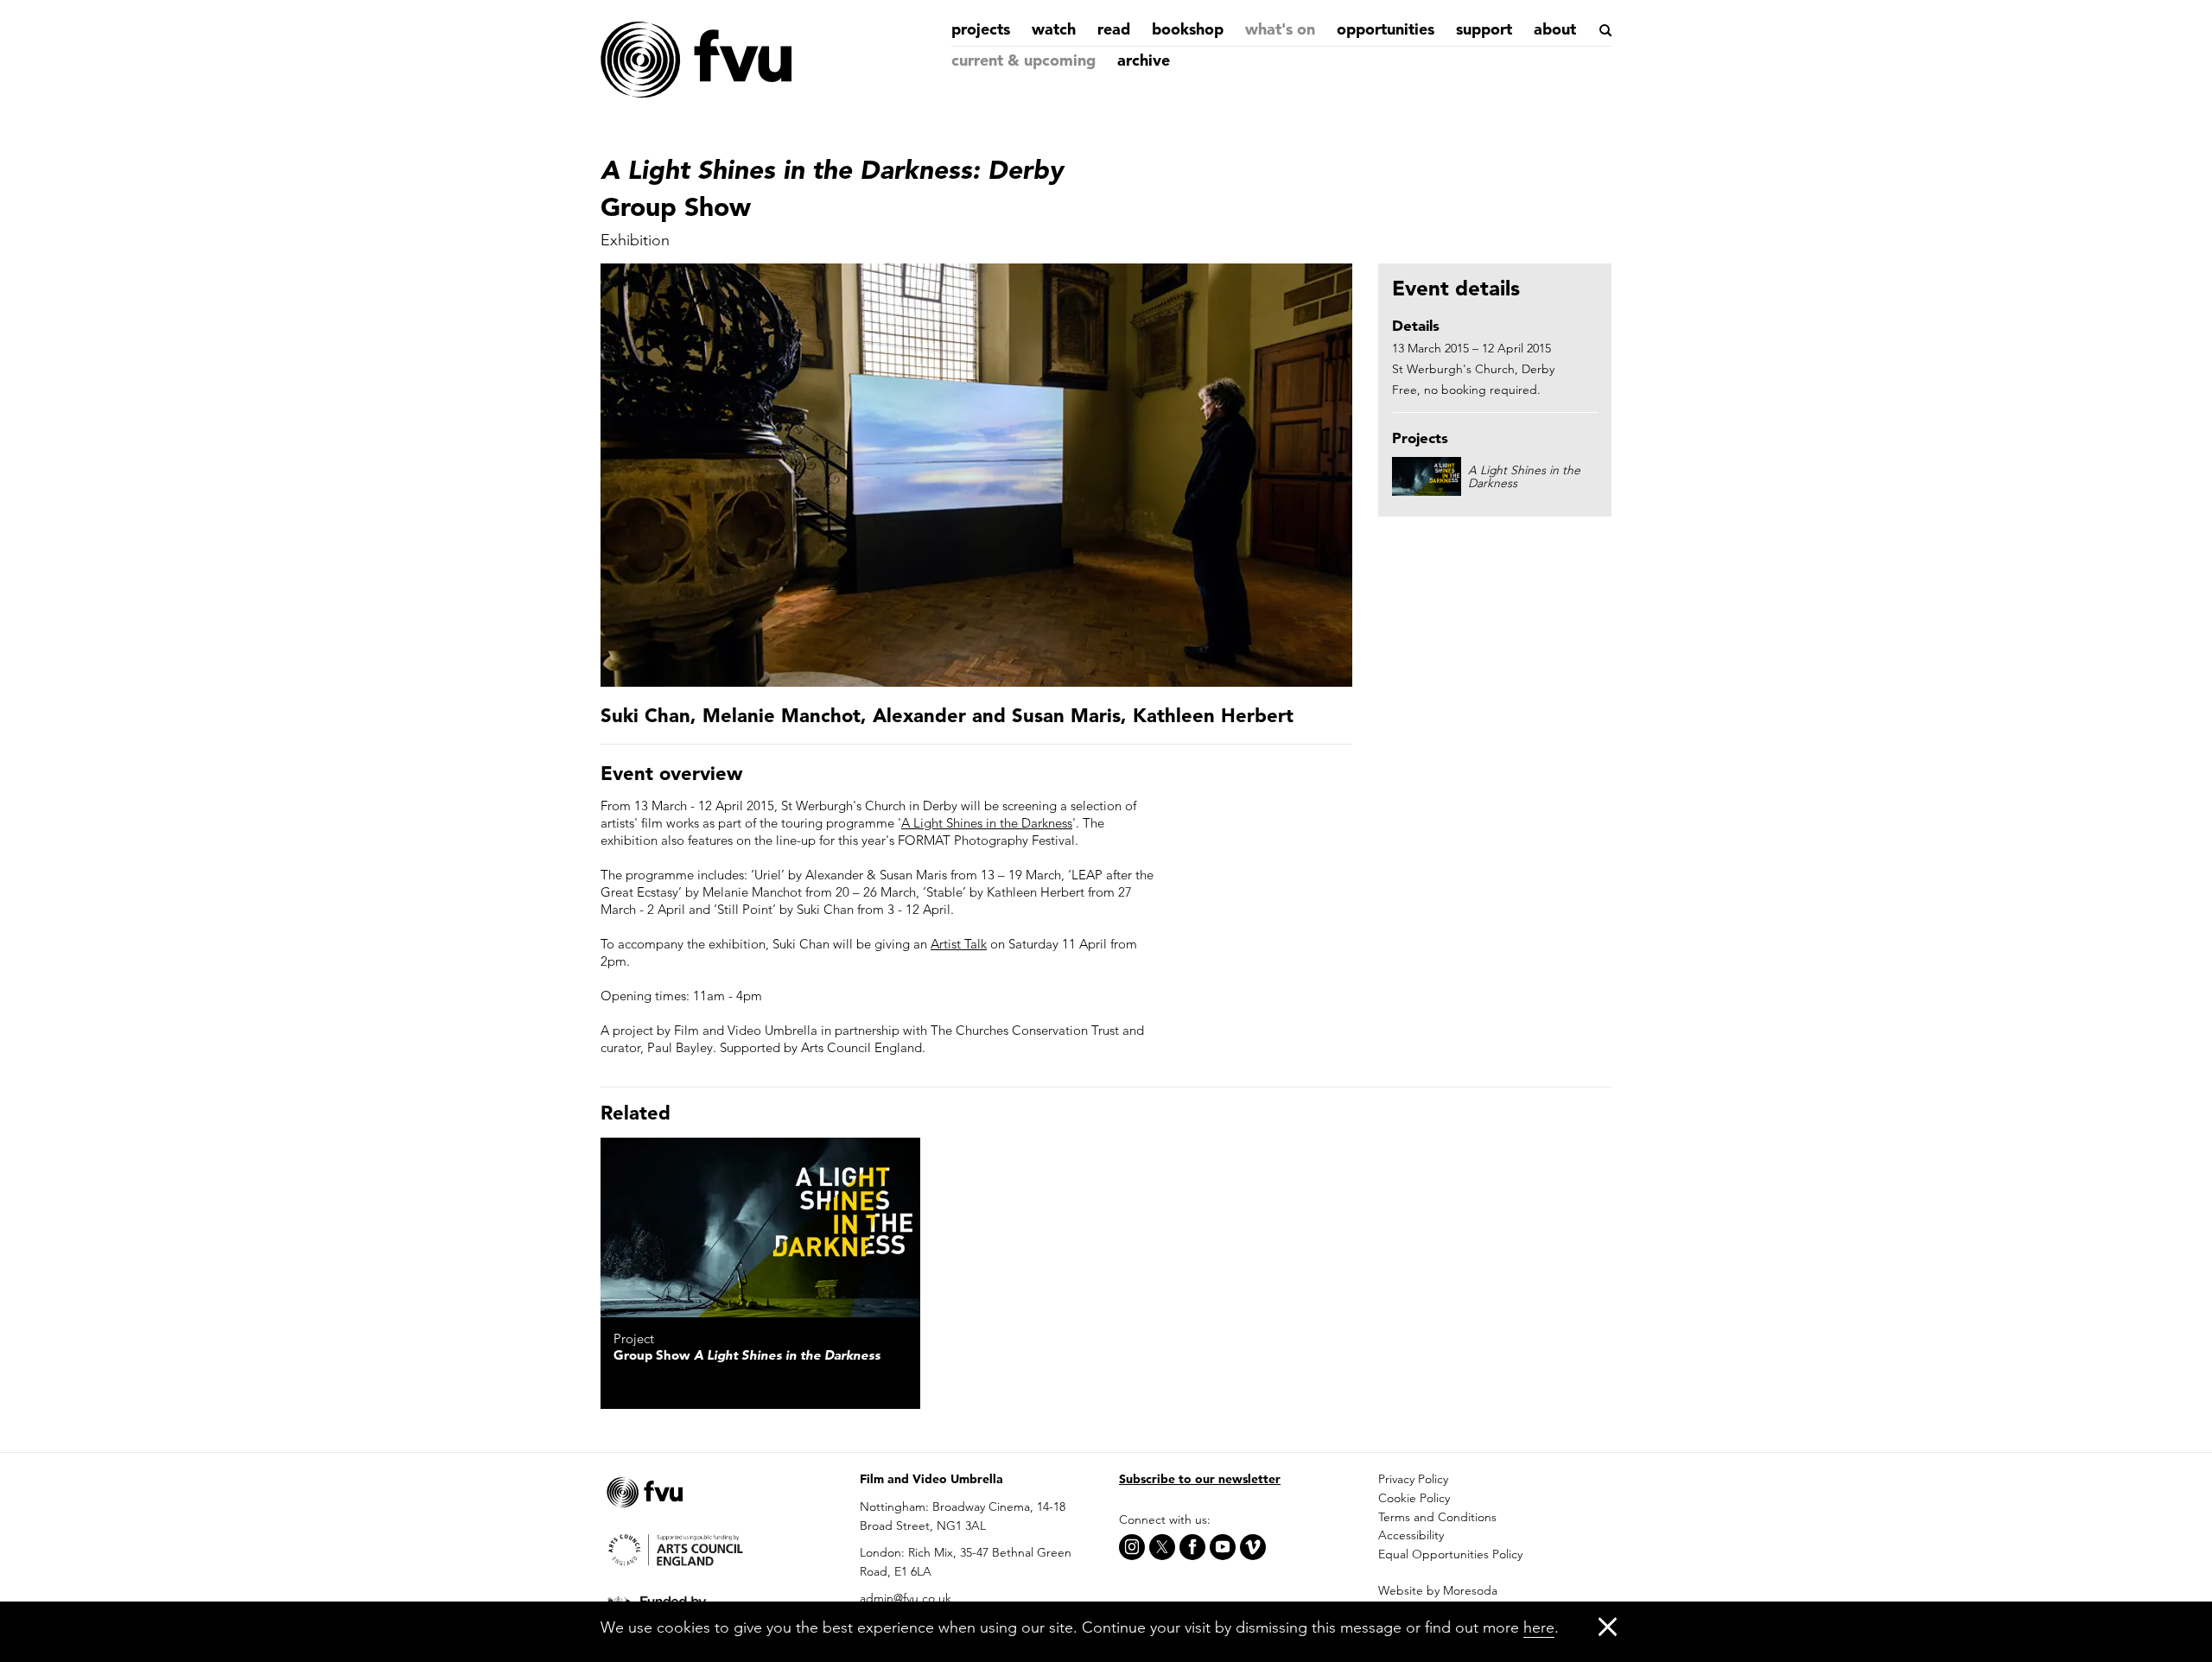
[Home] (696, 60)
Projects (981, 29)
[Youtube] (1223, 1547)
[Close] (1608, 1626)
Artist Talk (959, 944)
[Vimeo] (1253, 1547)
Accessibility (1411, 1535)
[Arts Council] (717, 1549)
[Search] (1604, 30)
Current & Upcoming (1023, 60)
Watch (1054, 29)
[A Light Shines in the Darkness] (760, 1227)
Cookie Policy (1414, 1498)
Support (1484, 29)
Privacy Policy (1413, 1479)
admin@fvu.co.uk (906, 1598)
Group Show (747, 1355)
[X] (1162, 1547)
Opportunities (1386, 29)
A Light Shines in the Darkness (987, 823)
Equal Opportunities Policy (1450, 1554)
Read (1114, 29)
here (1539, 1627)
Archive (1144, 60)
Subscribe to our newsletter (1200, 1479)
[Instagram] (1132, 1547)
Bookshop (1188, 29)
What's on (1280, 29)
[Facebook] (1192, 1547)
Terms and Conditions (1437, 1517)
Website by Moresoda (1438, 1590)
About (1555, 29)
